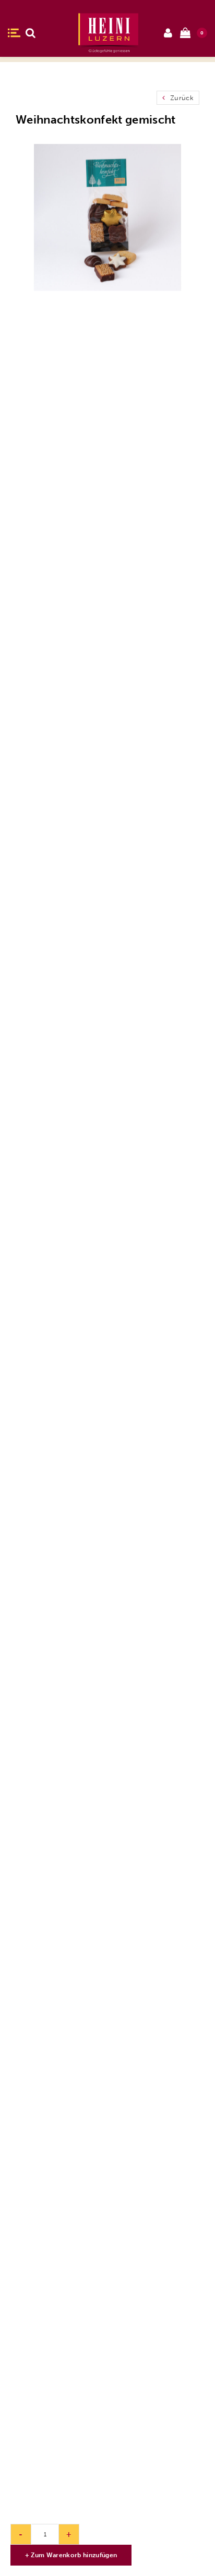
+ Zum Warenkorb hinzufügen (71, 2555)
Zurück (181, 98)
